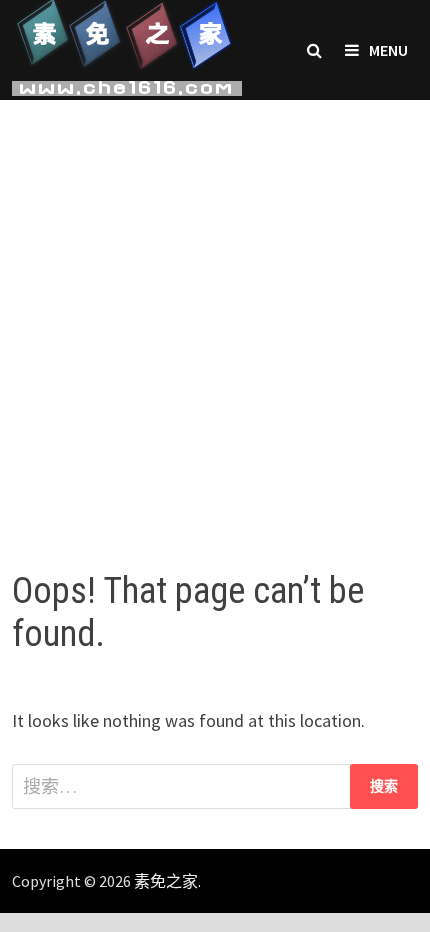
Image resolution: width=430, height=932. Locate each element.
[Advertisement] (215, 315)
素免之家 (166, 881)
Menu (388, 50)
